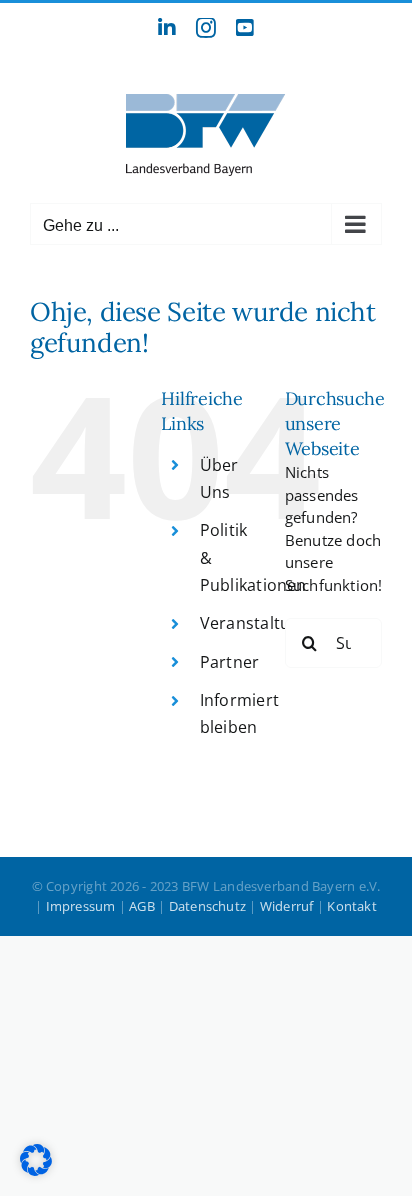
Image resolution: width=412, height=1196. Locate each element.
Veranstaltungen (264, 623)
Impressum (81, 906)
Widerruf (287, 906)
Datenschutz (207, 906)
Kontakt (352, 906)
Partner (230, 662)
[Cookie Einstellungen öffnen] (36, 1170)
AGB (142, 906)
